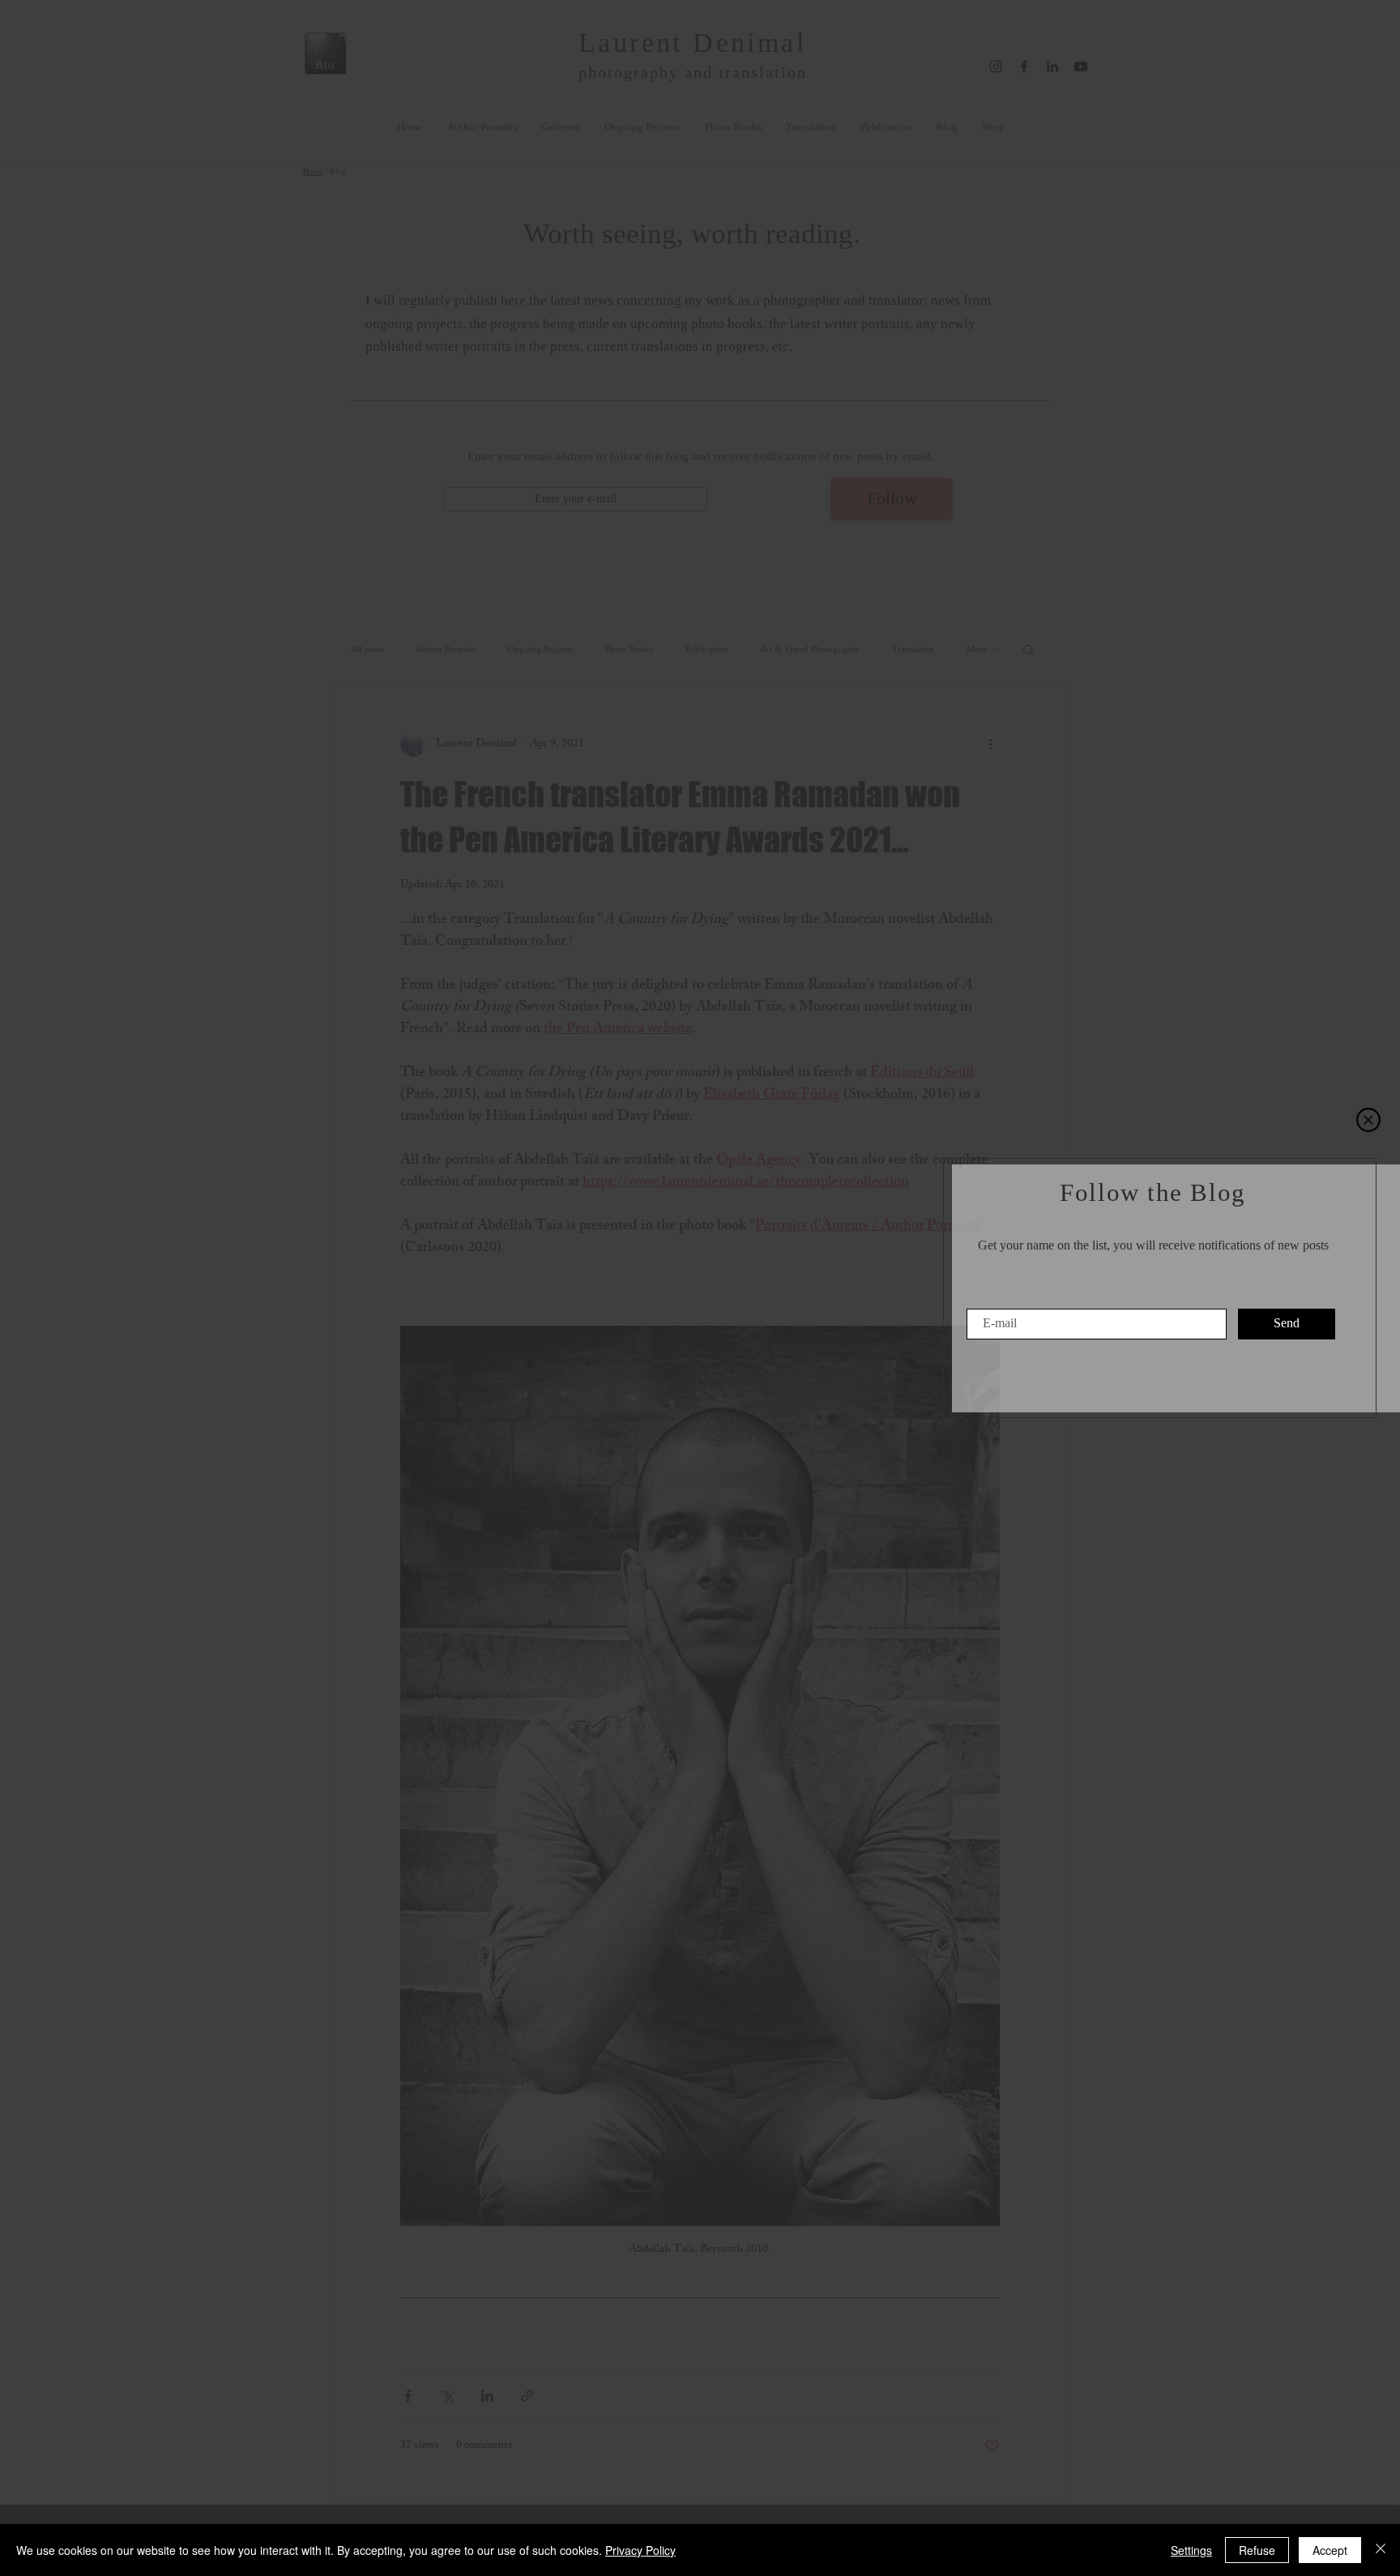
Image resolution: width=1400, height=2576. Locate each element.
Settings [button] (1191, 2550)
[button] (1368, 1120)
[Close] (1381, 2550)
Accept (1330, 2550)
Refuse (1257, 2550)
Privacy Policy (640, 2550)
